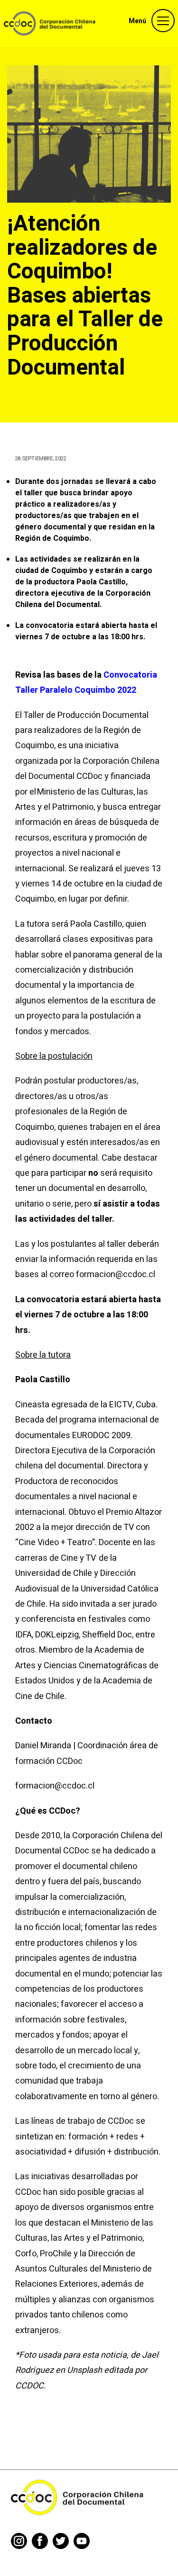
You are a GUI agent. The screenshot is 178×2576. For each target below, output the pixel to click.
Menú (137, 21)
